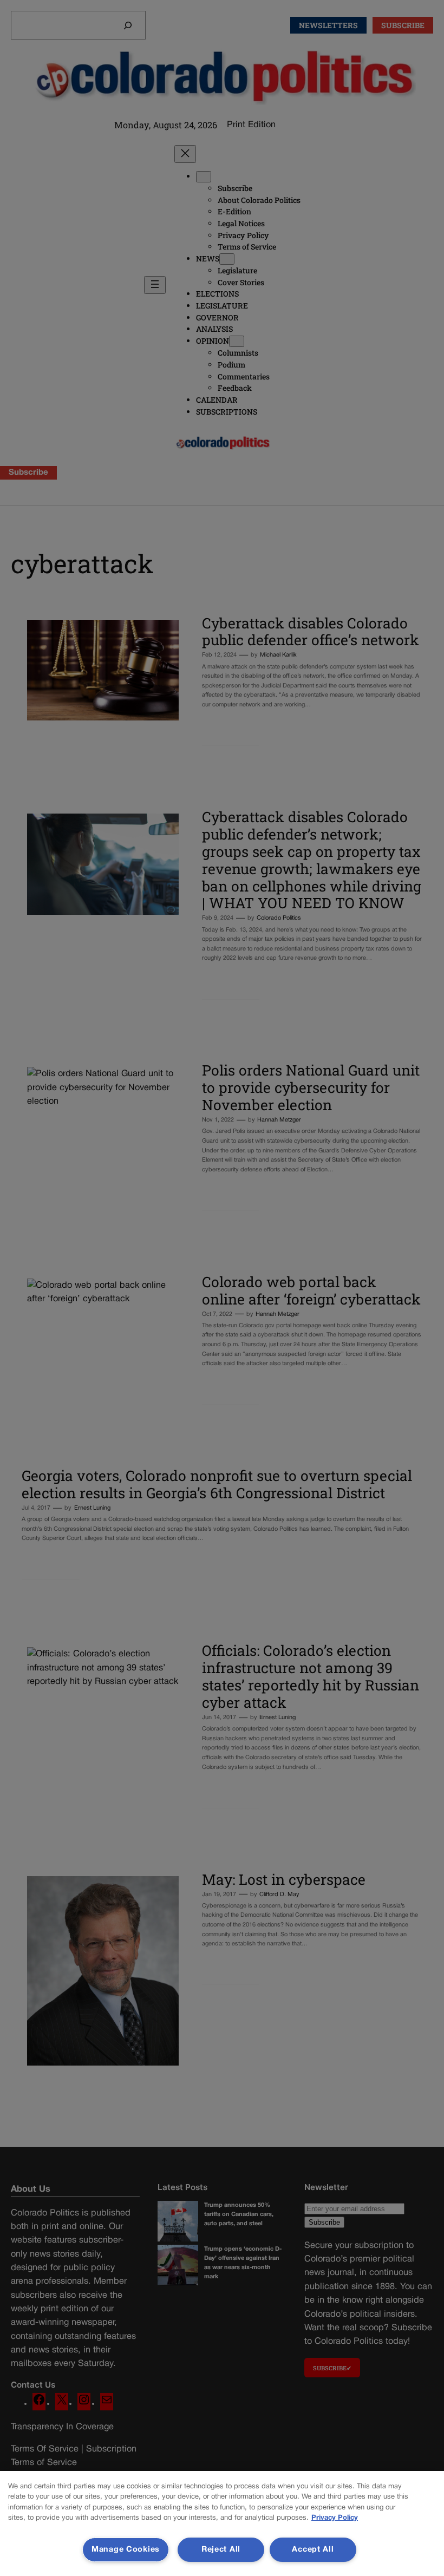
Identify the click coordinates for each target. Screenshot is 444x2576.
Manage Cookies (126, 2550)
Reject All (221, 2550)
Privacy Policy (335, 2518)
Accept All (313, 2550)
